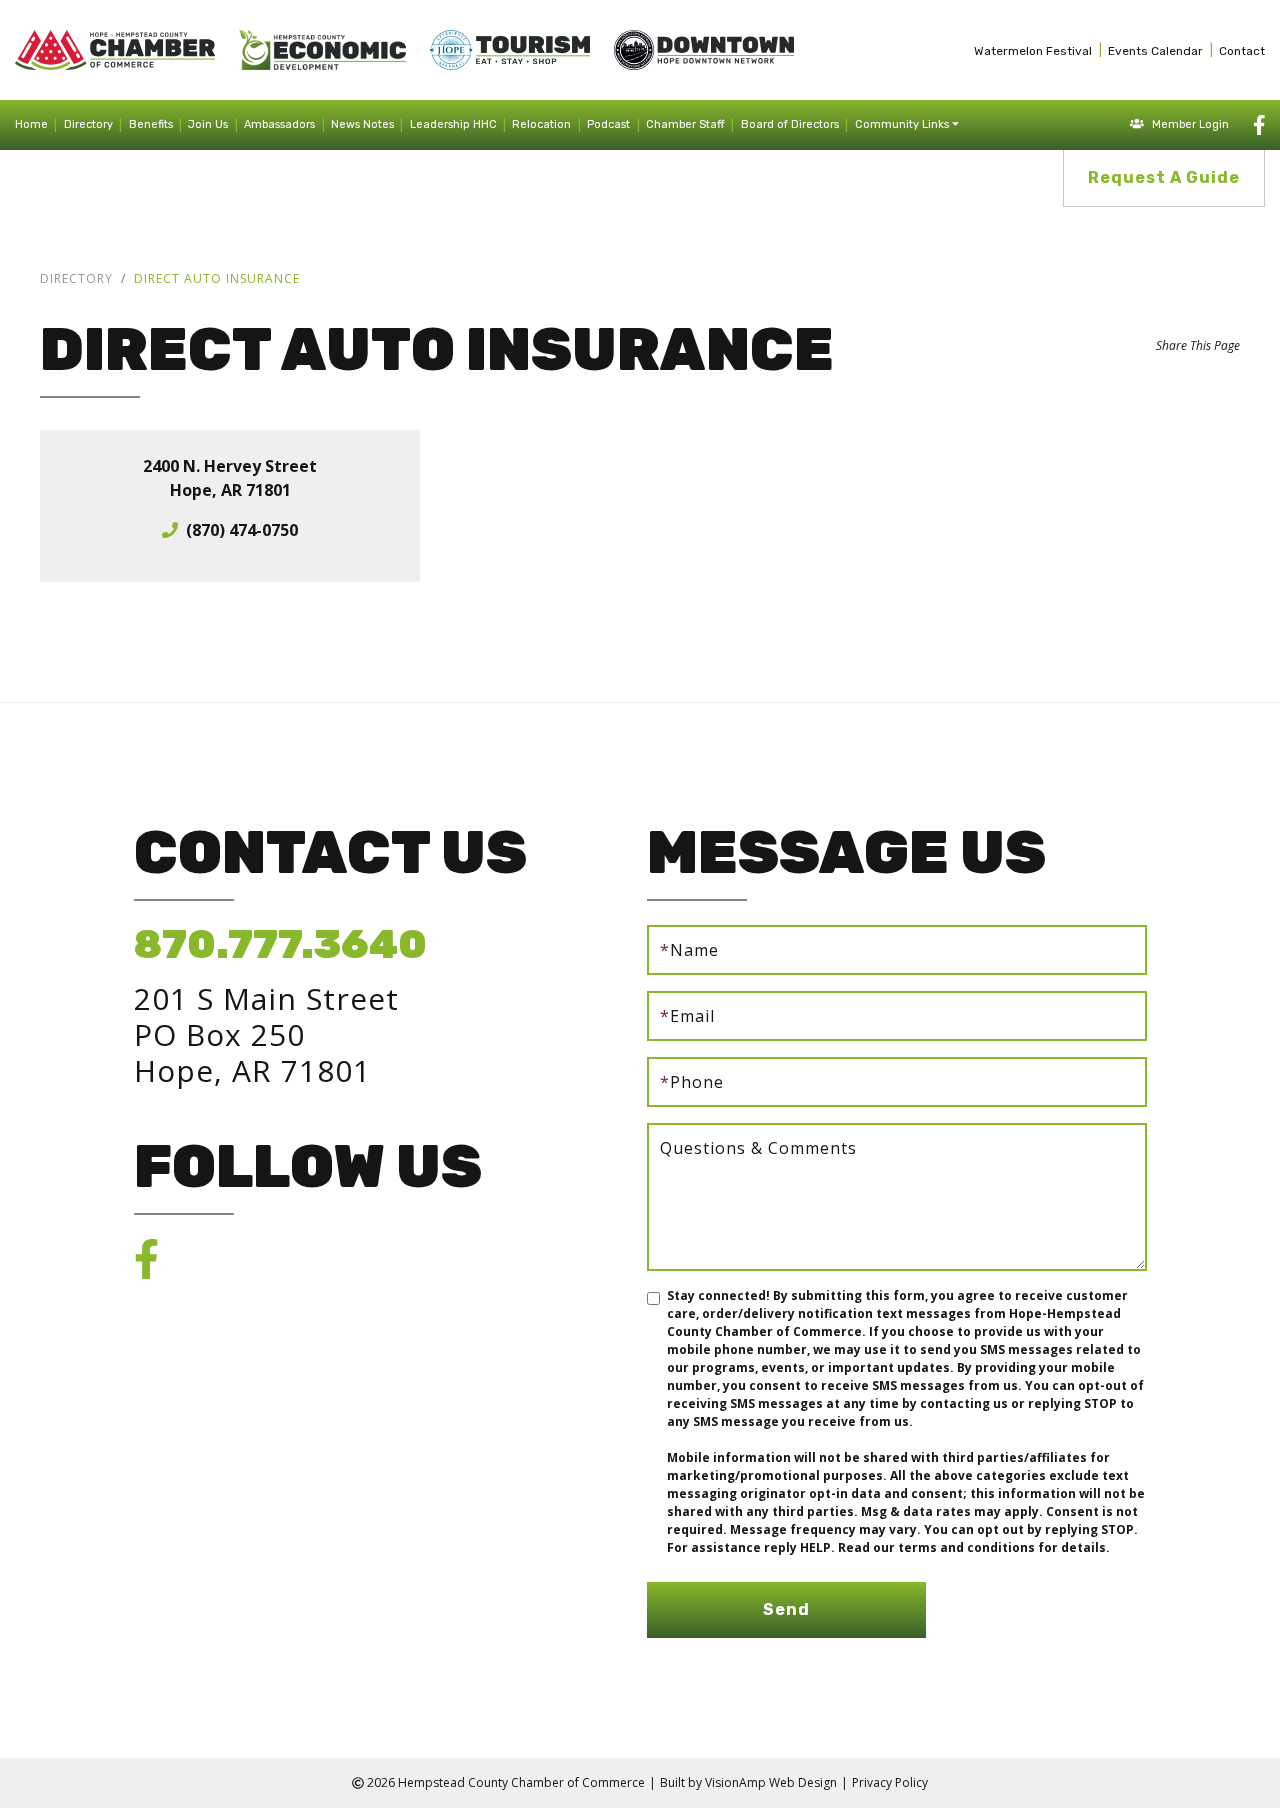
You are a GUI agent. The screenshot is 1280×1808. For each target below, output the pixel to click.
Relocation (541, 124)
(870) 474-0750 (242, 530)
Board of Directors (790, 124)
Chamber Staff (685, 124)
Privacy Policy (890, 1782)
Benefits (151, 124)
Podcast (608, 124)
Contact (1242, 51)
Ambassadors (279, 124)
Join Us (208, 124)
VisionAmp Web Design (771, 1782)
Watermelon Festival (1033, 51)
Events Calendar (1155, 51)
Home (31, 124)
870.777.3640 (280, 944)
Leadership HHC (453, 124)
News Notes (362, 124)
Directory (88, 124)
